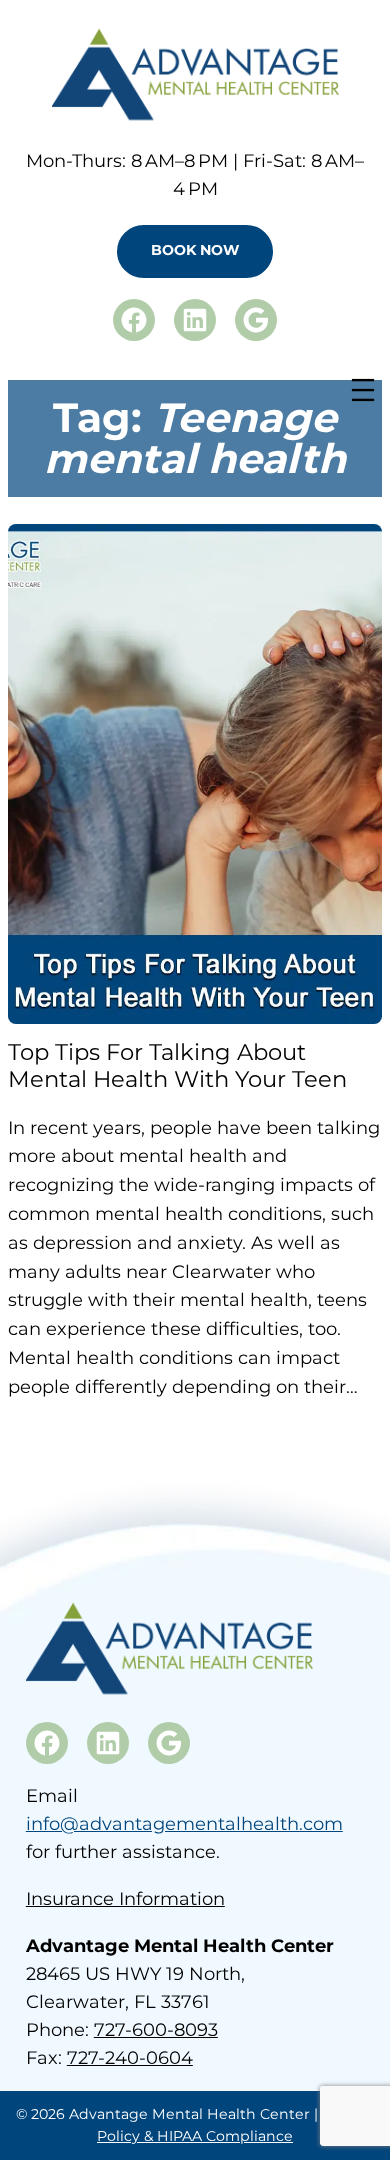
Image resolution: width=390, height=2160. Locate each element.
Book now (195, 250)
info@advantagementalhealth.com (184, 1824)
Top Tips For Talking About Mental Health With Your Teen (177, 1066)
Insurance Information (125, 1899)
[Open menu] (363, 390)
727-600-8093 (156, 2030)
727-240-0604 (130, 2058)
